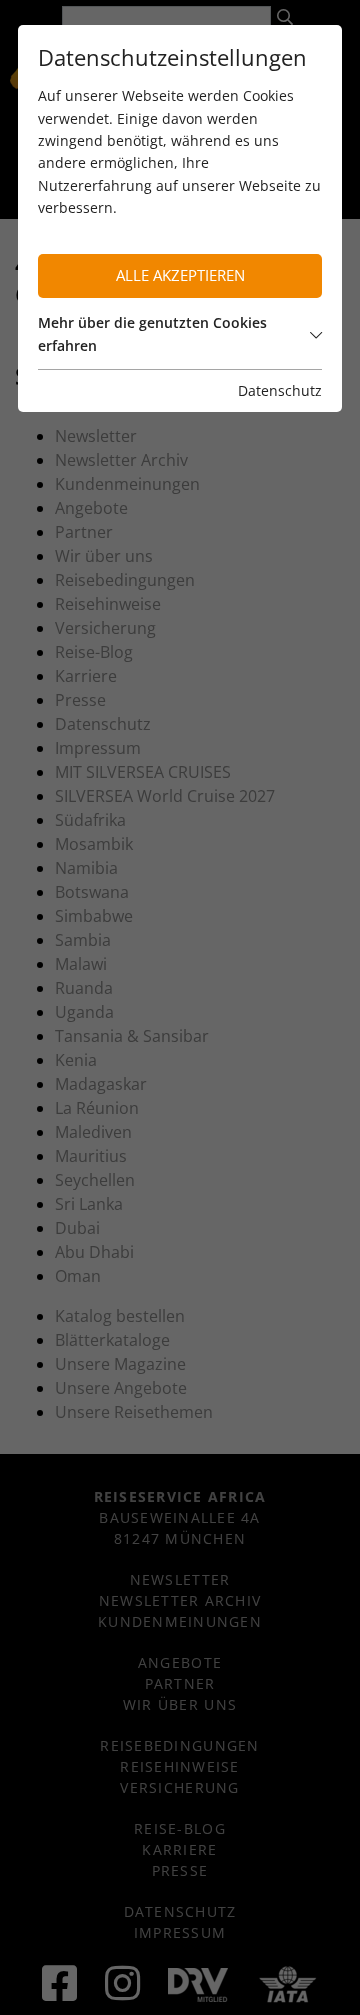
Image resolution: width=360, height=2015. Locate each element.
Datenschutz (280, 390)
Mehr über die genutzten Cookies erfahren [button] (152, 333)
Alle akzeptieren (180, 275)
